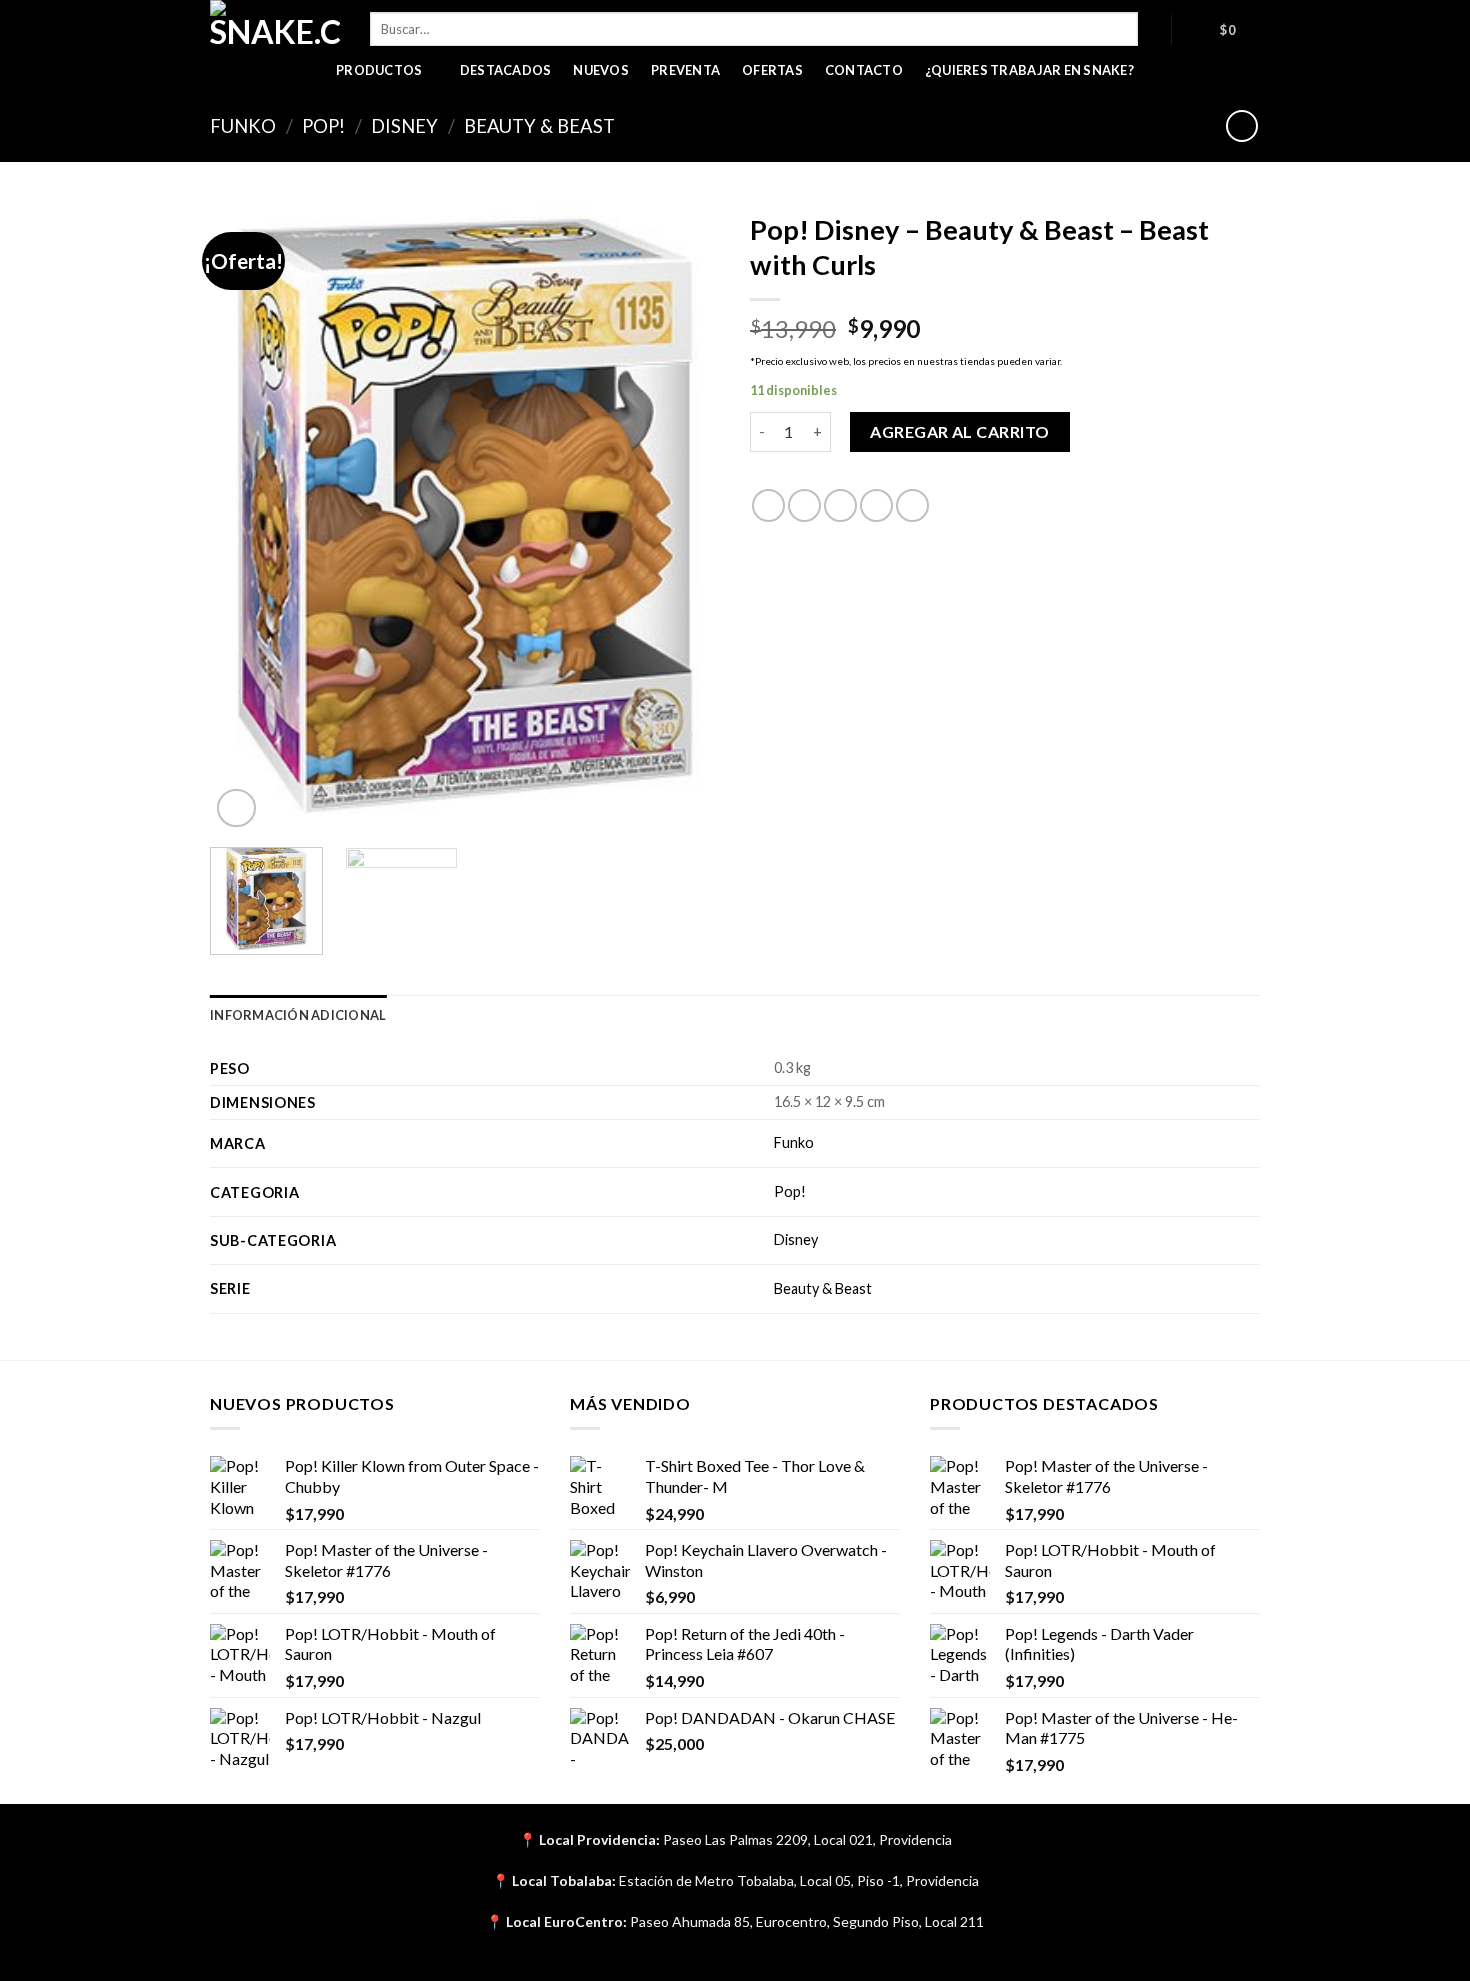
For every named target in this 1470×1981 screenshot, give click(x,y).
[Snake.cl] (275, 25)
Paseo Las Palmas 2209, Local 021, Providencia (807, 1839)
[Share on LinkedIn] (912, 505)
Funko (243, 126)
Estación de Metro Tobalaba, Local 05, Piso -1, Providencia (799, 1880)
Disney (404, 126)
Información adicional (298, 1015)
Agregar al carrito (960, 431)
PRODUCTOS (379, 70)
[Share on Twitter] (804, 505)
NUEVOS (601, 70)
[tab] (298, 1015)
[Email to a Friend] (840, 505)
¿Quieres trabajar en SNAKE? (1029, 70)
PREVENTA (685, 70)
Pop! (323, 126)
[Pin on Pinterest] (876, 505)
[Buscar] (1154, 29)
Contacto (864, 70)
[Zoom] (236, 808)
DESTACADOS (506, 70)
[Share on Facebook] (768, 505)
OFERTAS (772, 70)
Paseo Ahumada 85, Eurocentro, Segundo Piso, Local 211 (807, 1921)
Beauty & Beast (539, 126)
